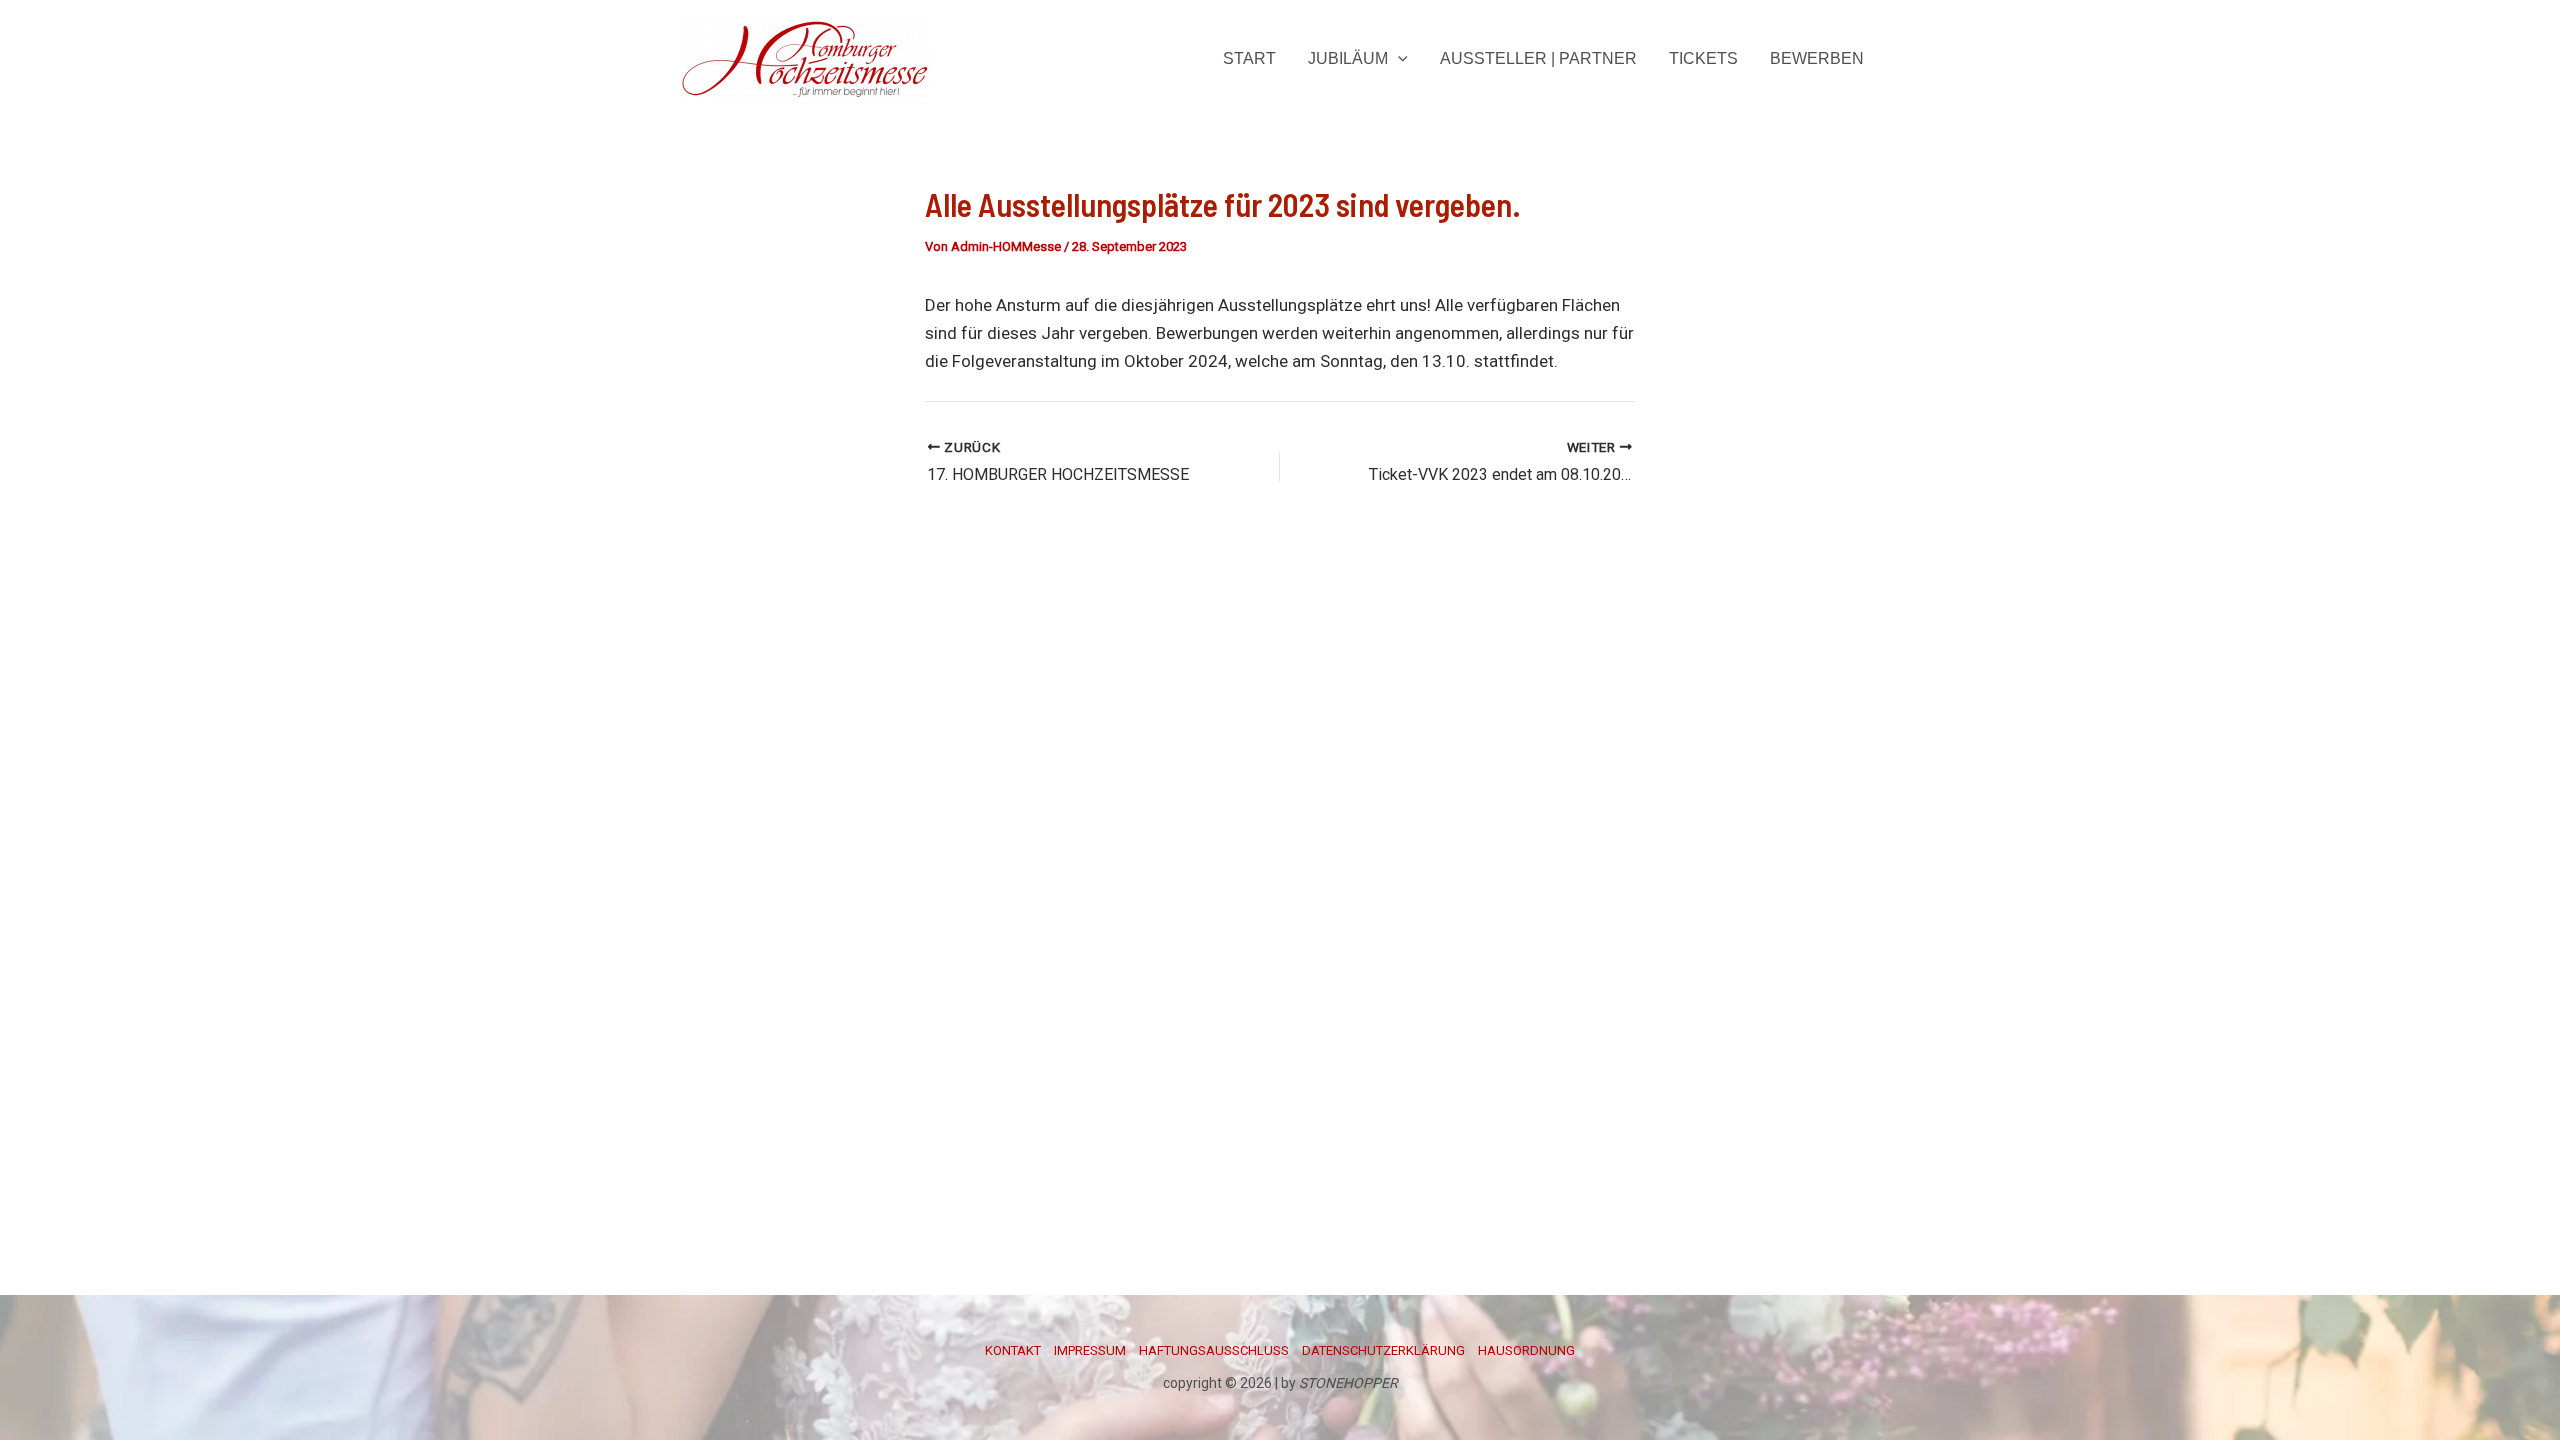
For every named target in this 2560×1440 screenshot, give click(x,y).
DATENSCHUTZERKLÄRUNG (1383, 1350)
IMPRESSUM (1090, 1350)
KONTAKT (1013, 1350)
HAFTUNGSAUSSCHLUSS (1214, 1350)
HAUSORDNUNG (1526, 1350)
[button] (1398, 59)
